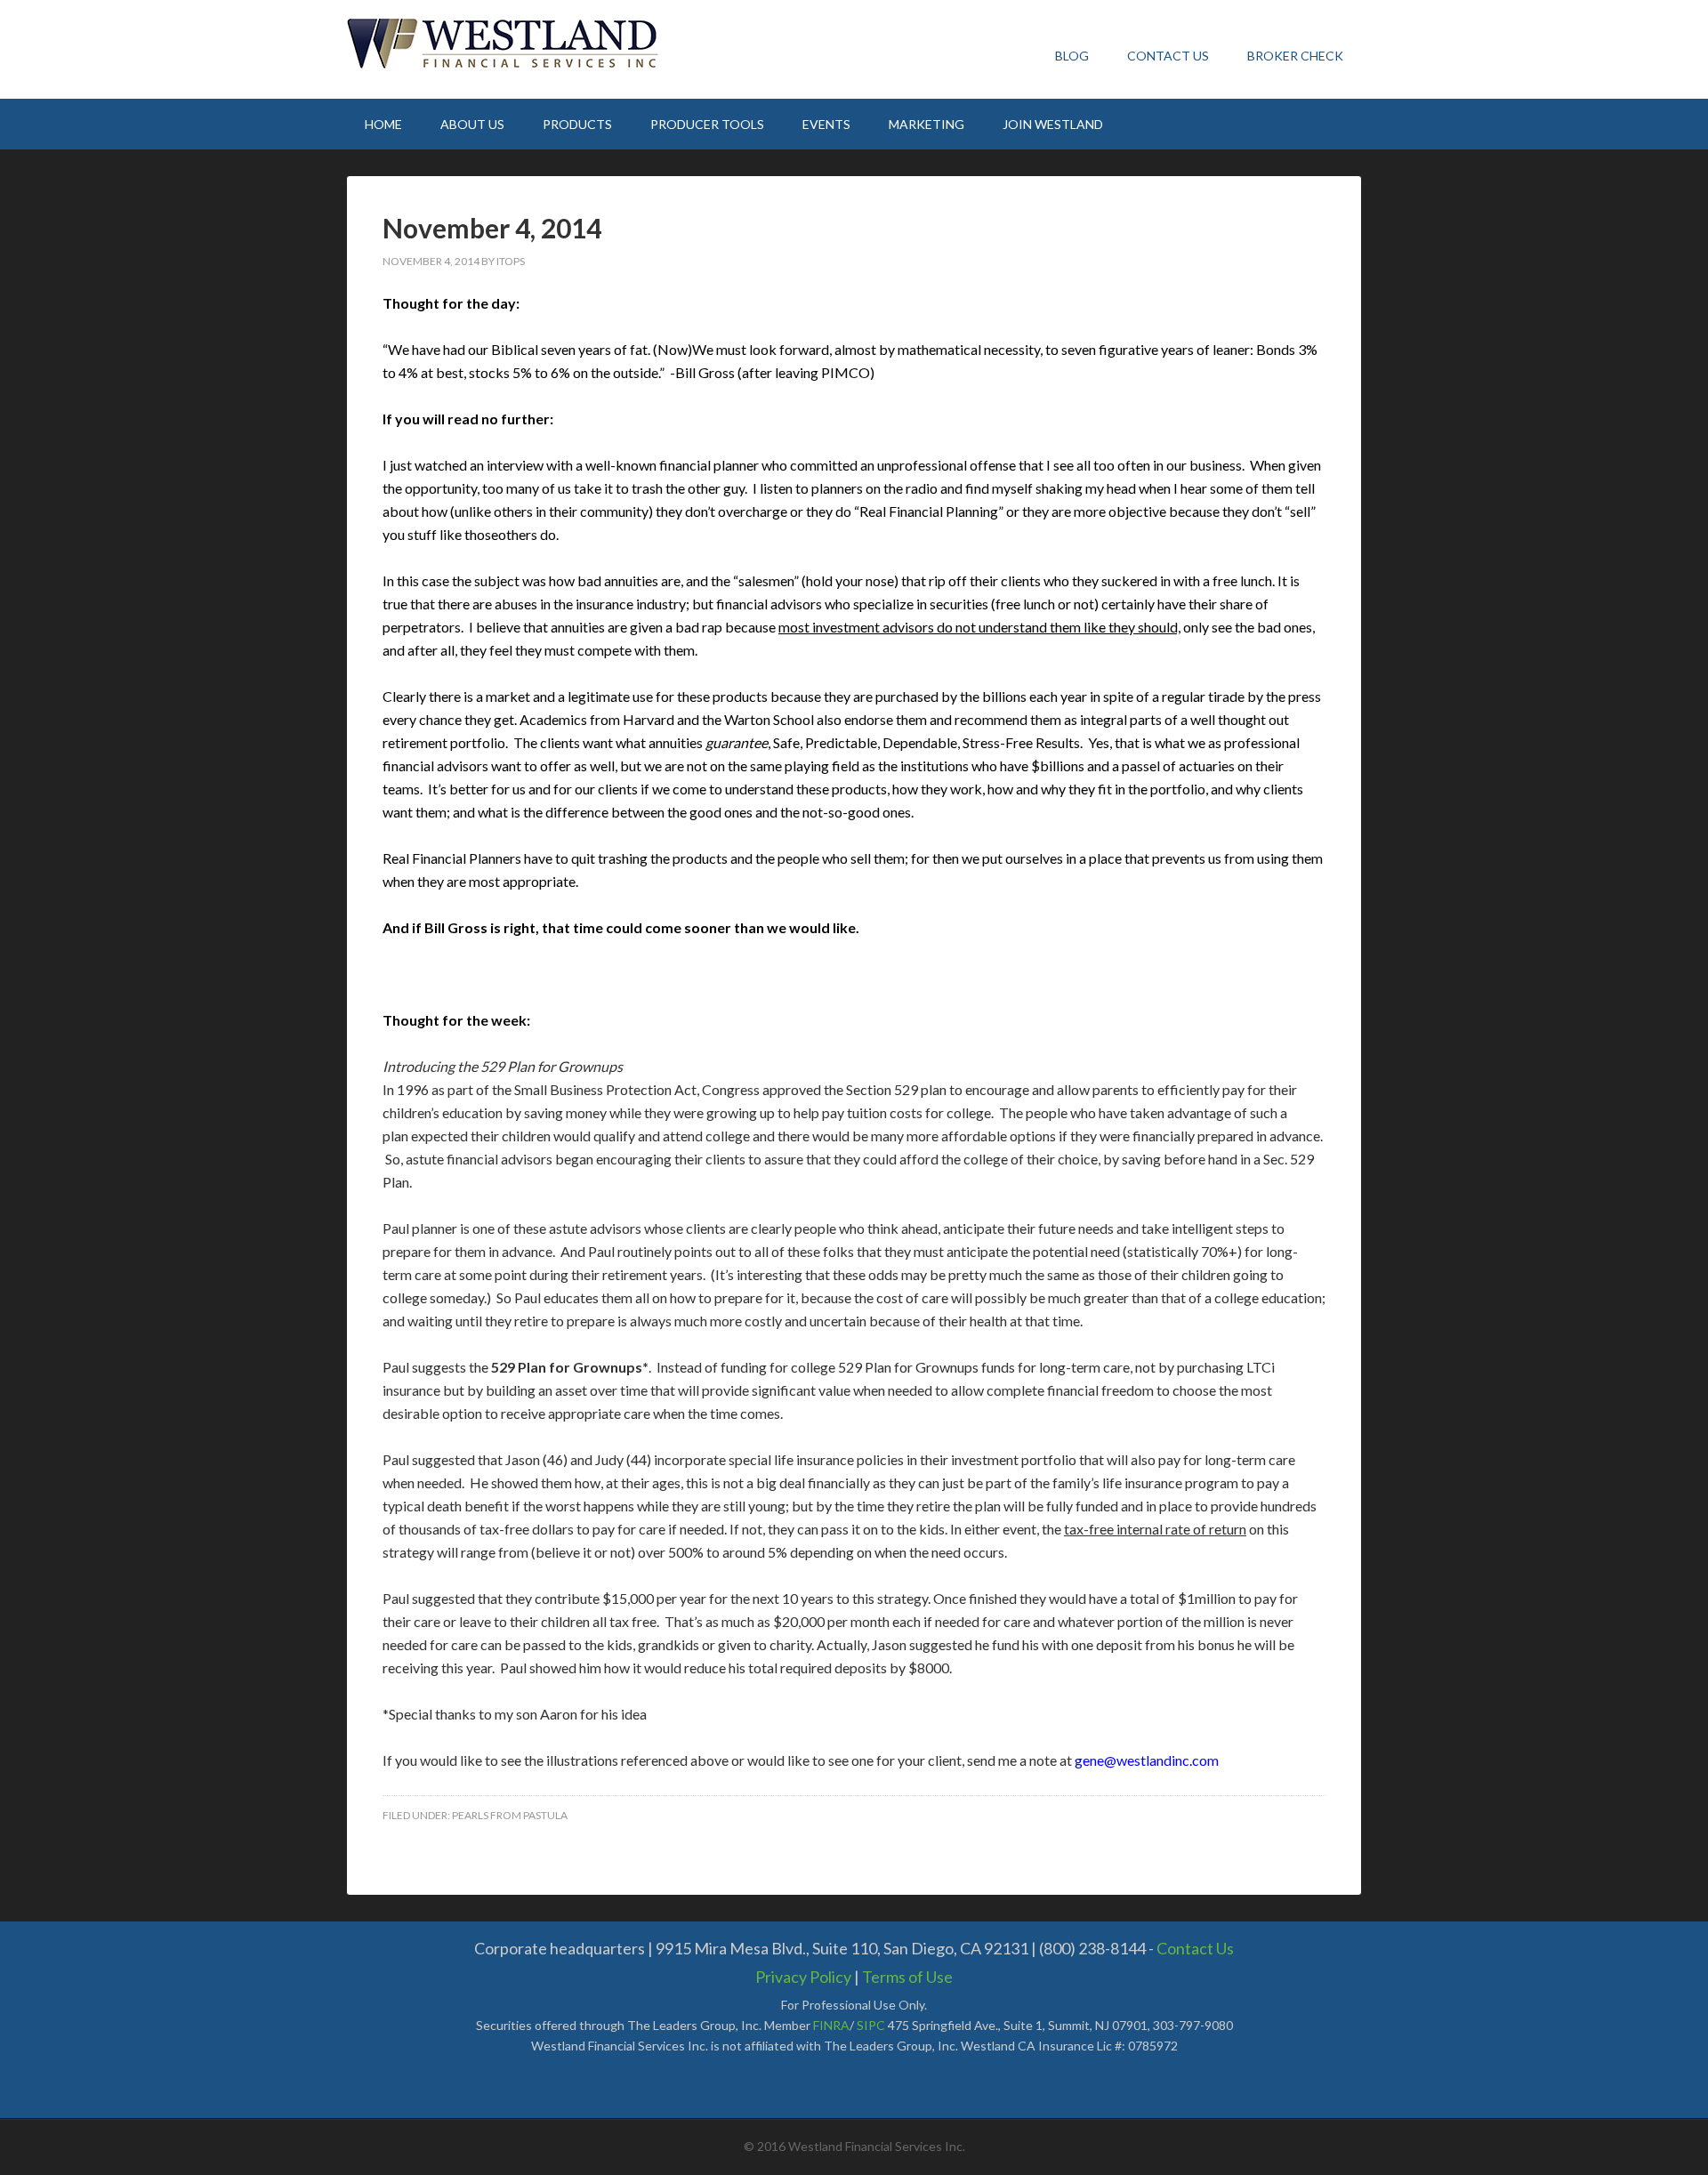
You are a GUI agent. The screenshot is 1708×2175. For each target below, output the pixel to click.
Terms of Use (907, 1977)
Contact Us (1195, 1948)
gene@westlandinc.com (1147, 1760)
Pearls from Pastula (510, 1815)
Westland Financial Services (512, 44)
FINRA (831, 2025)
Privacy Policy (803, 1977)
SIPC (871, 2025)
